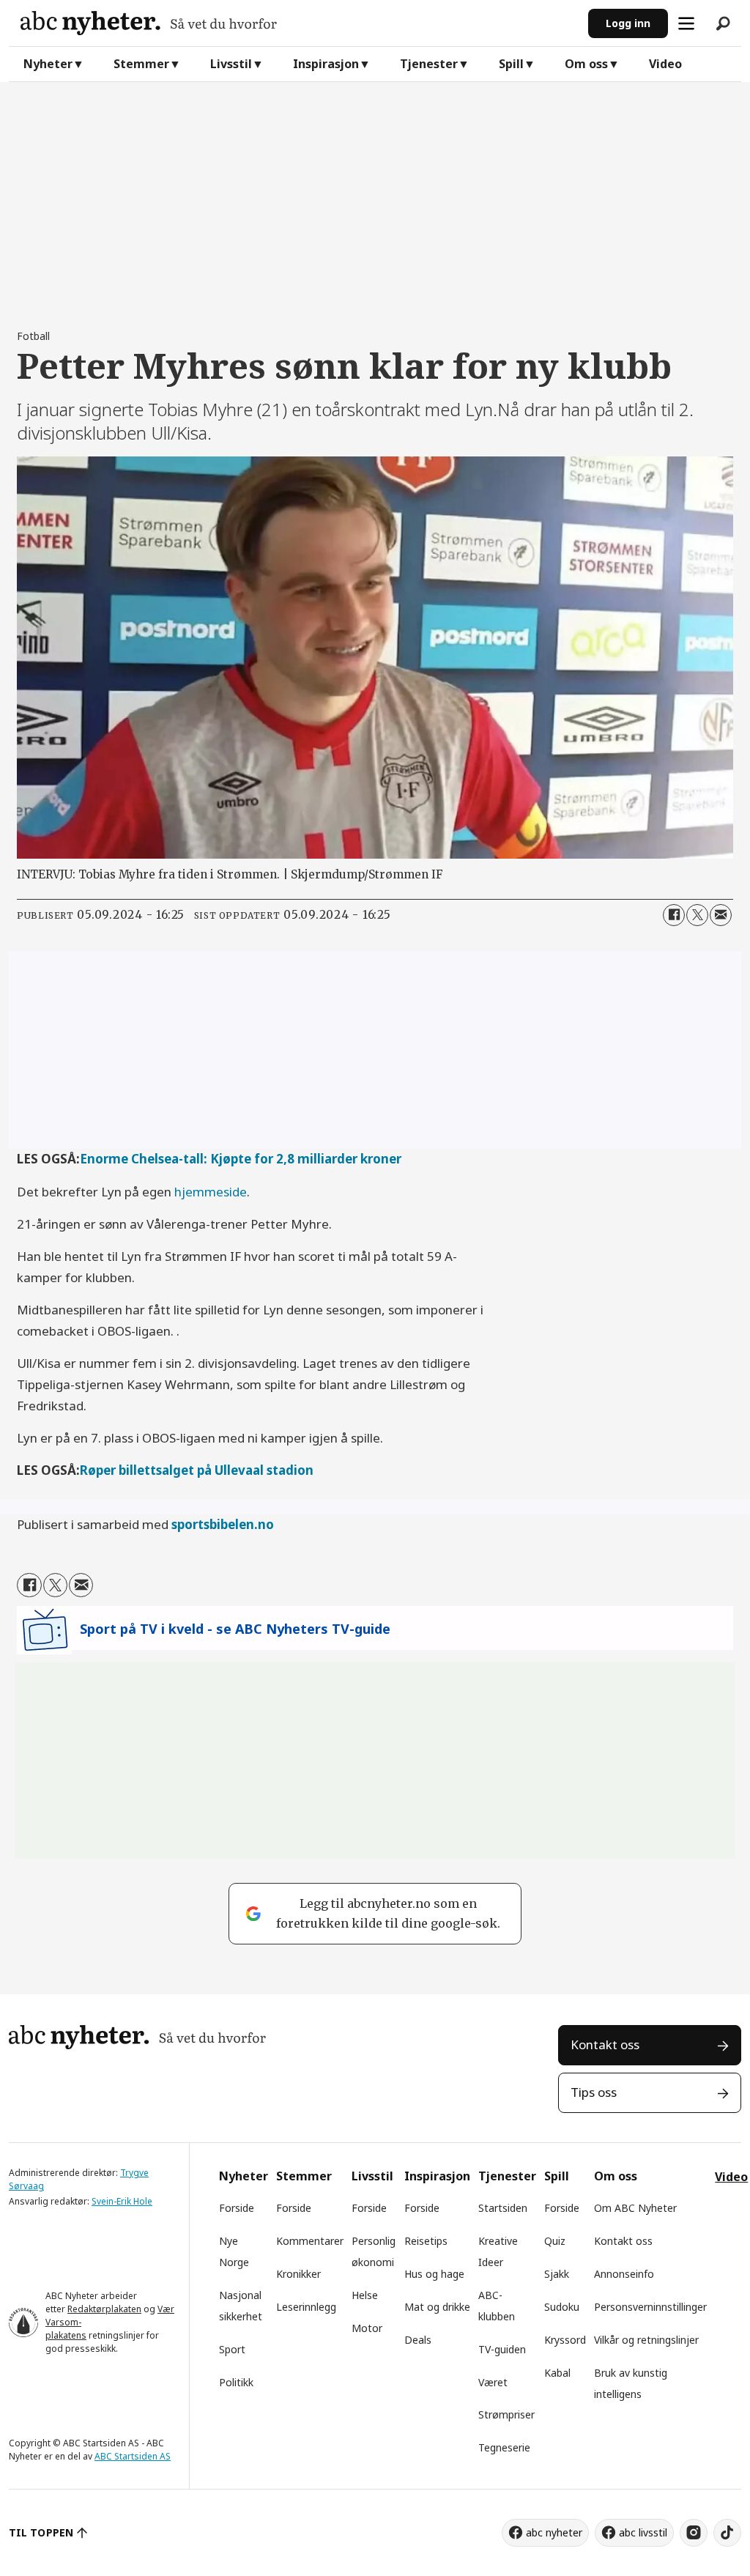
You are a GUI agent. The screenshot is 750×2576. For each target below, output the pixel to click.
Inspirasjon (326, 64)
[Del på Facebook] (674, 915)
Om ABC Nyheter (635, 2208)
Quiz (555, 2241)
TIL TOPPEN (41, 2532)
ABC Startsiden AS (133, 2456)
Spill (511, 64)
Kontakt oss (605, 2044)
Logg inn (628, 23)
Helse (365, 2295)
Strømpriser (506, 2414)
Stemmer (141, 64)
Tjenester (429, 64)
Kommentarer (310, 2241)
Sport (232, 2349)
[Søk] (723, 23)
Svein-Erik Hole (122, 2201)
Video (665, 64)
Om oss (586, 64)
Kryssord (565, 2340)
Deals (418, 2340)
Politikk (236, 2382)
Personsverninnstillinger (650, 2307)
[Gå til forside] (298, 23)
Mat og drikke (437, 2307)
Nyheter (48, 64)
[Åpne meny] (686, 23)
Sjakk (557, 2274)
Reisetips (426, 2241)
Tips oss (594, 2092)
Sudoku (562, 2307)
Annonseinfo (624, 2274)
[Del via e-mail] (721, 915)
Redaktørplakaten (104, 2309)
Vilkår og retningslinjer (646, 2340)
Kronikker (298, 2274)
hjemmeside (211, 1192)
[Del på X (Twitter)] (697, 915)
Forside (237, 2208)
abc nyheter (554, 2532)
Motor (367, 2328)
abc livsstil (643, 2532)
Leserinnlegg (306, 2307)
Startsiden (503, 2208)
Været (493, 2382)
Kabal (557, 2373)
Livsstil (231, 64)
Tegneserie (504, 2447)
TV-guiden (502, 2349)
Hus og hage (434, 2274)
